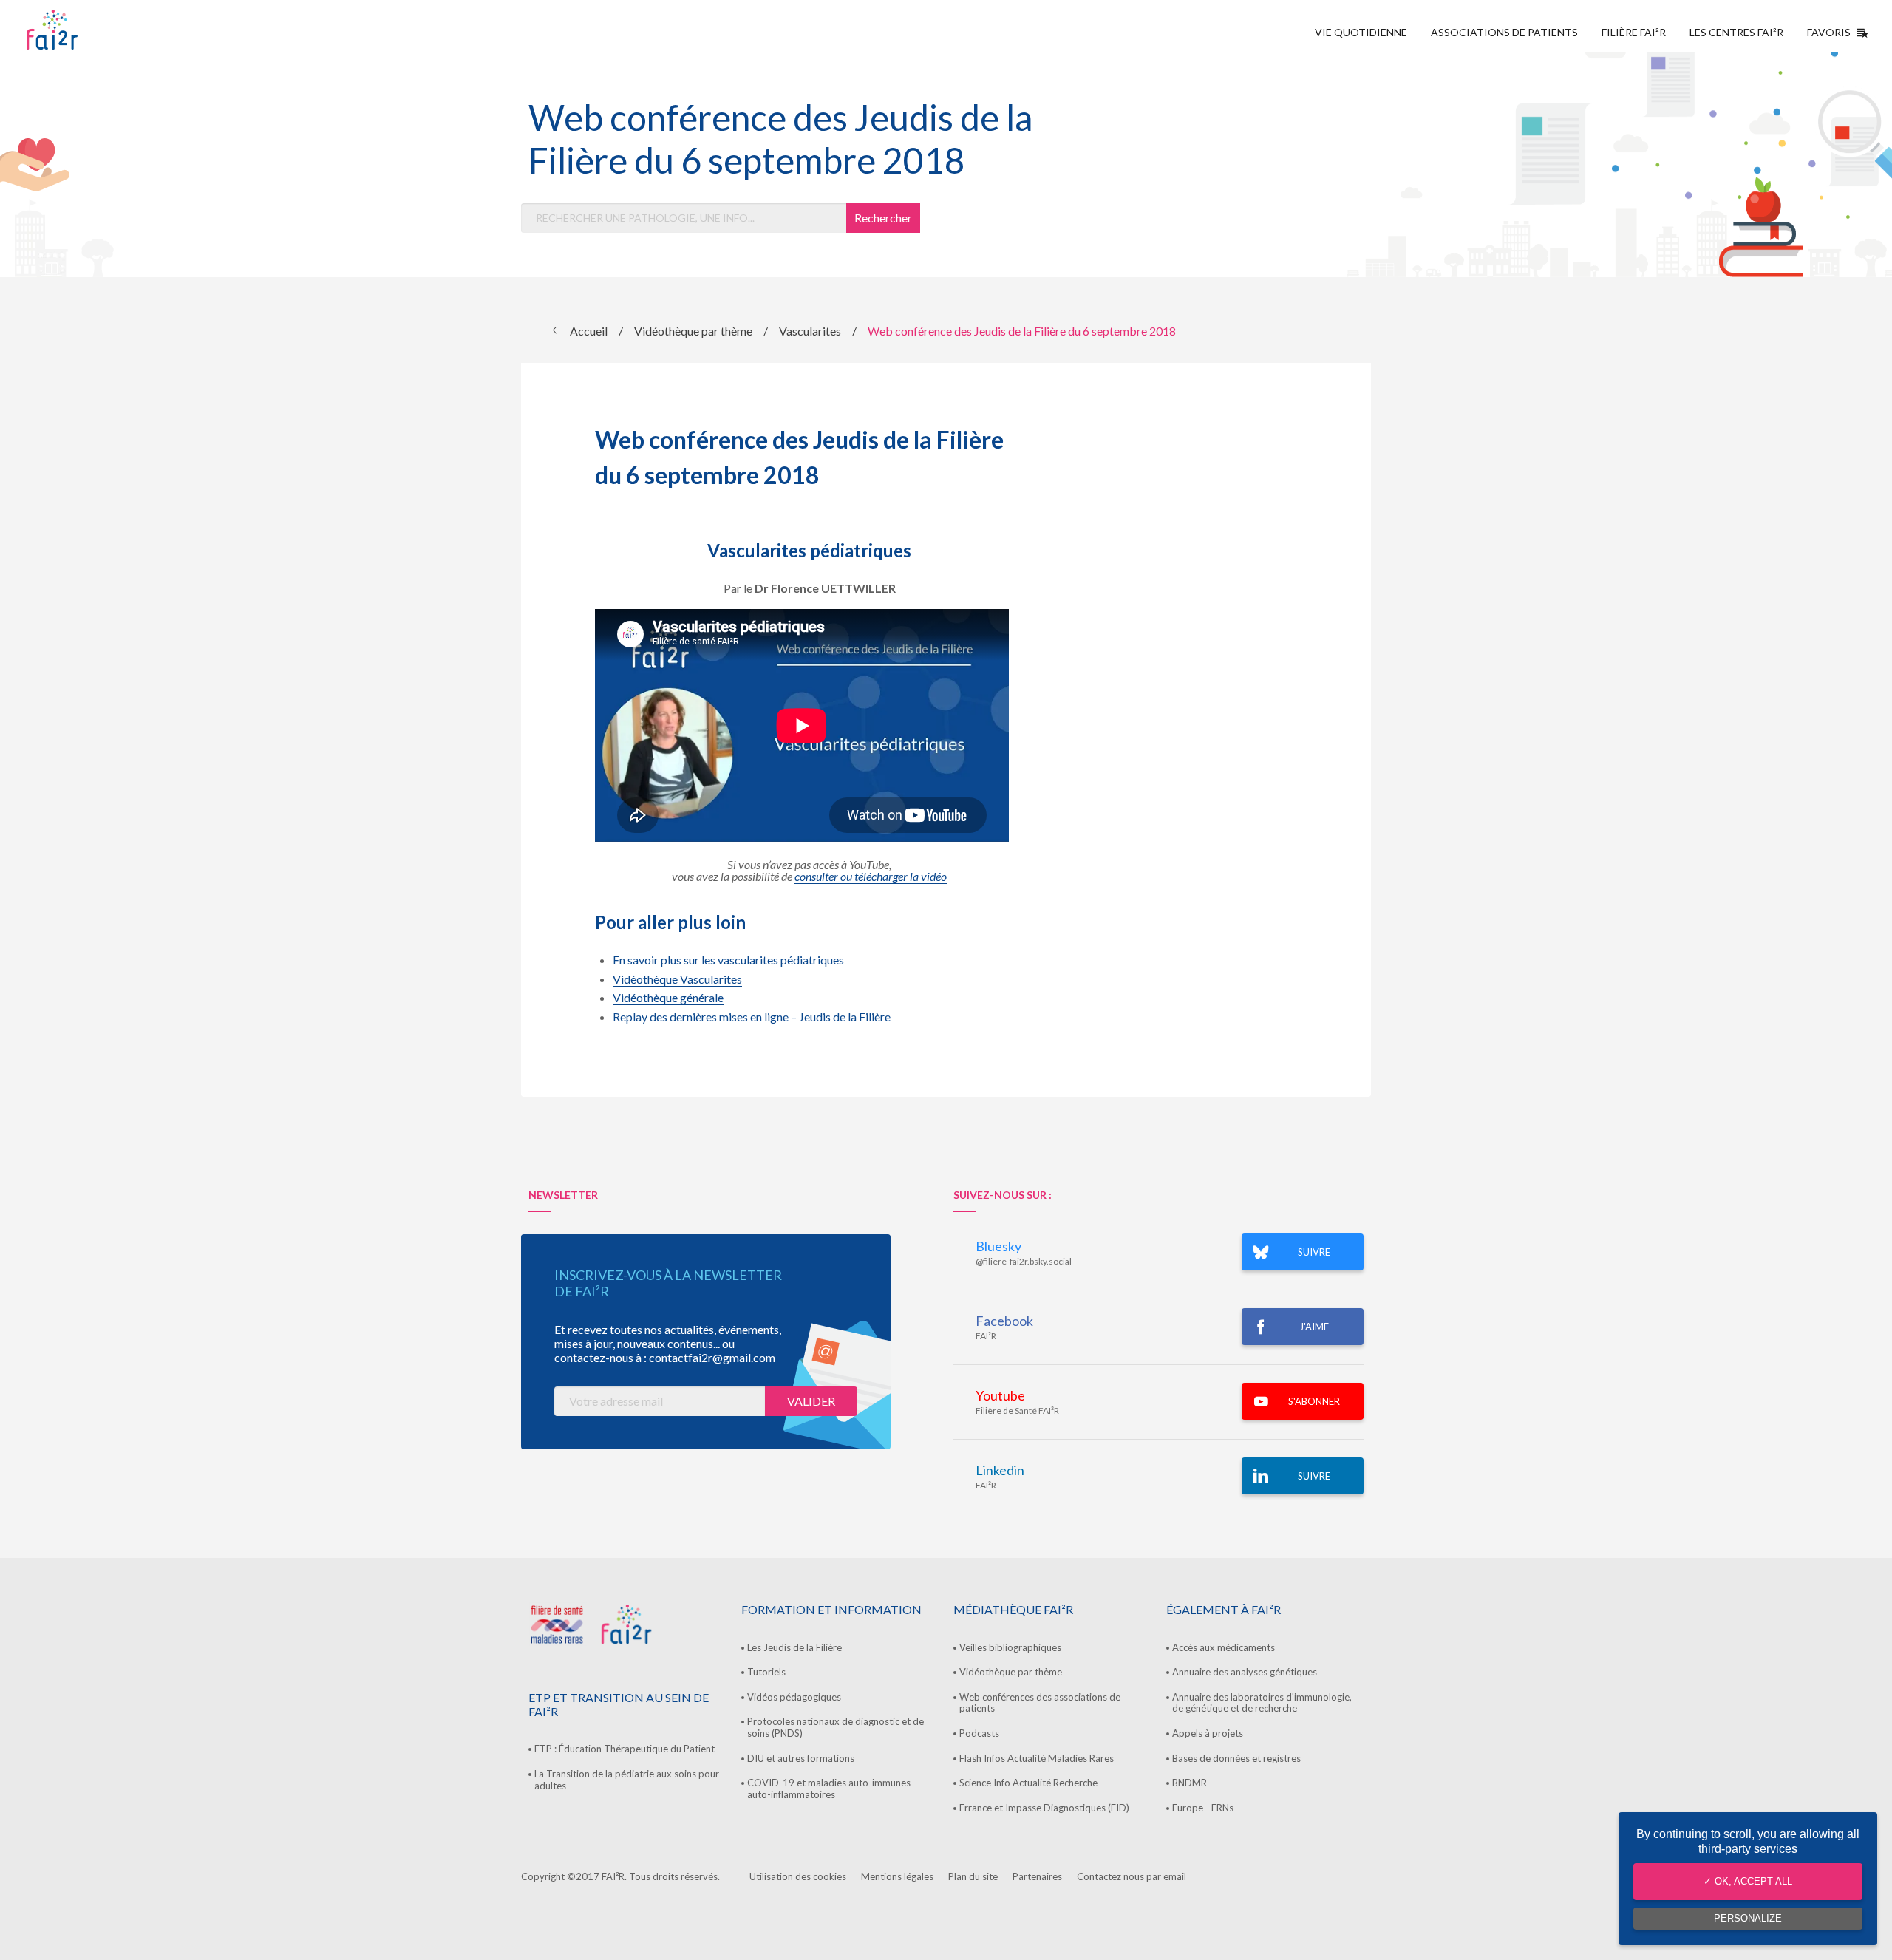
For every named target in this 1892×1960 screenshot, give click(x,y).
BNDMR (1190, 1783)
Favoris (1829, 32)
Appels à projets (1208, 1733)
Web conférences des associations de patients (1040, 1703)
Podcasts (979, 1733)
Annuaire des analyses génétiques (1245, 1672)
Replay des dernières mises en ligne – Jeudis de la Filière (752, 1017)
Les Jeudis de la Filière (794, 1647)
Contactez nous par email (1132, 1876)
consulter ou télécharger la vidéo (871, 876)
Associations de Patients (1504, 32)
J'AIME (1314, 1327)
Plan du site (973, 1876)
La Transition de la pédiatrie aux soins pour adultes (627, 1780)
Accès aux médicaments (1224, 1647)
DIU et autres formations (801, 1758)
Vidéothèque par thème (693, 331)
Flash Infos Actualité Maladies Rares (1037, 1758)
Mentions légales (897, 1876)
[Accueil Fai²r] (89, 30)
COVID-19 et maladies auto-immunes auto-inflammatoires (829, 1789)
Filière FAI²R (1634, 32)
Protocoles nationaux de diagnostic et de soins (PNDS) (836, 1727)
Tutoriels (766, 1672)
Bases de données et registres (1236, 1758)
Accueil (589, 331)
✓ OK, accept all (1748, 1881)
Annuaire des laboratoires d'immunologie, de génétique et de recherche (1262, 1703)
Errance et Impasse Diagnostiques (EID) (1044, 1808)
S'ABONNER (1314, 1401)
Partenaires (1037, 1876)
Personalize (1748, 1918)
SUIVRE (1314, 1252)
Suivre (1314, 1476)
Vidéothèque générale (668, 997)
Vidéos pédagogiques (794, 1697)
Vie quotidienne (1361, 32)
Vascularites (810, 331)
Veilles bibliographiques (1010, 1647)
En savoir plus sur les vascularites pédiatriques (728, 960)
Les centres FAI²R (1736, 32)
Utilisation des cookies (798, 1876)
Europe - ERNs (1203, 1808)
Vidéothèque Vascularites (677, 979)
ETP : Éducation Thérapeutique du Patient (625, 1749)
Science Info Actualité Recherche (1028, 1783)
